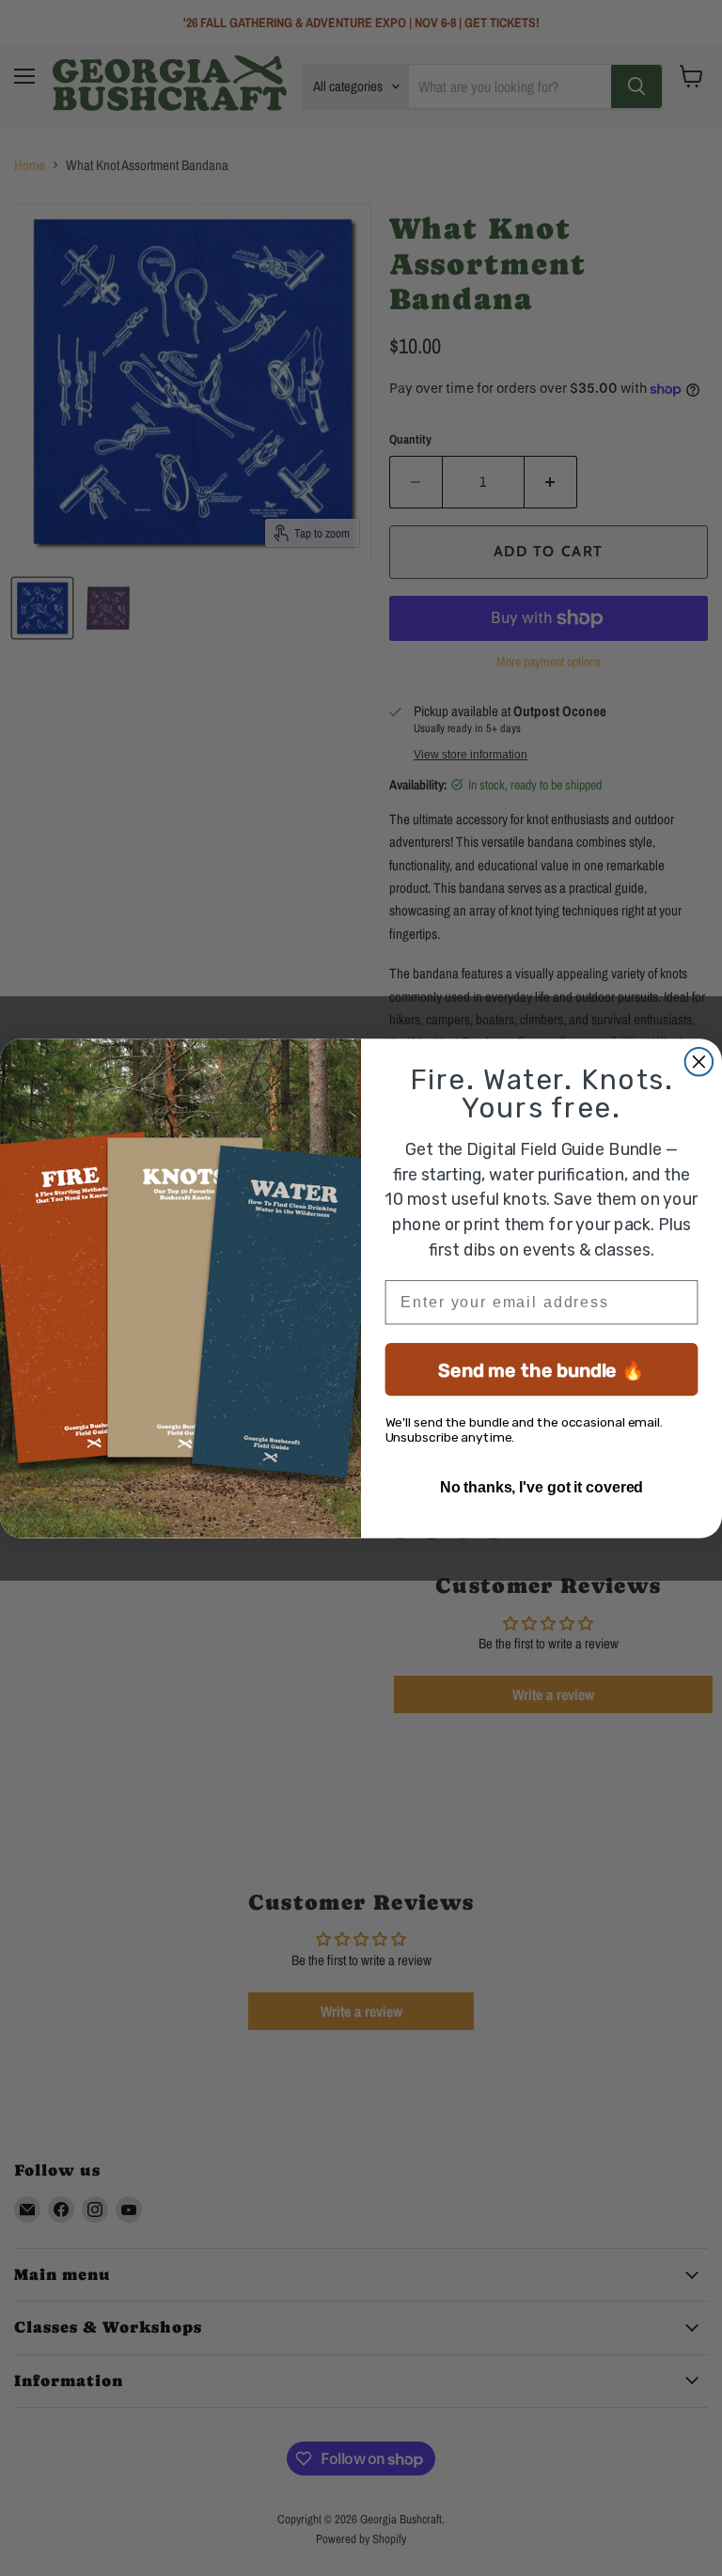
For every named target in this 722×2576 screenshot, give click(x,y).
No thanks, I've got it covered (542, 1486)
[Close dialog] (699, 1062)
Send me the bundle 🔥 (541, 1369)
